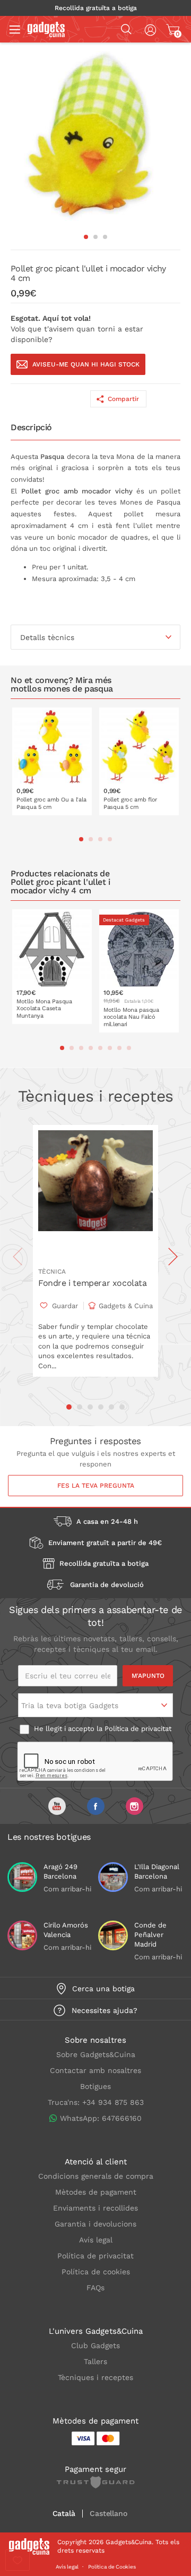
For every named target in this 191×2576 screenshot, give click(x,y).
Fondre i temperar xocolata (93, 1283)
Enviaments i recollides (95, 2208)
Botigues (95, 2086)
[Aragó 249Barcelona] (22, 1877)
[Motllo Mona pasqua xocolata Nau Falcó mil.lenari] (139, 971)
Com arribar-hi (67, 1889)
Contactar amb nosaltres (95, 2070)
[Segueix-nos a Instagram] (134, 1806)
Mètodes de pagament (96, 2192)
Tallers (95, 2361)
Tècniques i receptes (95, 2377)
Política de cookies (96, 2272)
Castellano (108, 2514)
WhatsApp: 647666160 (101, 2118)
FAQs (95, 2288)
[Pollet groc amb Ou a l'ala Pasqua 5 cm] (52, 761)
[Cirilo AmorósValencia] (22, 1935)
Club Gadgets (95, 2345)
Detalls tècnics (47, 637)
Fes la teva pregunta (96, 1486)
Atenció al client (96, 2162)
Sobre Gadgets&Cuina (96, 2054)
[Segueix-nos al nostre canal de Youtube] (57, 1806)
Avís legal (96, 2240)
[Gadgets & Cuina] (46, 35)
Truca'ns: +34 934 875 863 (96, 2102)
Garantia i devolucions (95, 2224)
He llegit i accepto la (102, 1729)
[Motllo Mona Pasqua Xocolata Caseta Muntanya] (52, 967)
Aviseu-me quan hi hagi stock (86, 364)
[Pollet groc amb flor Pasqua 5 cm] (139, 761)
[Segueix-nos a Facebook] (96, 1806)
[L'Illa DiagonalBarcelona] (113, 1877)
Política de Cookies (112, 2567)
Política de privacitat (138, 1729)
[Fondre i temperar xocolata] (95, 1193)
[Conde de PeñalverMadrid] (113, 1935)
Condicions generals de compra (96, 2176)
